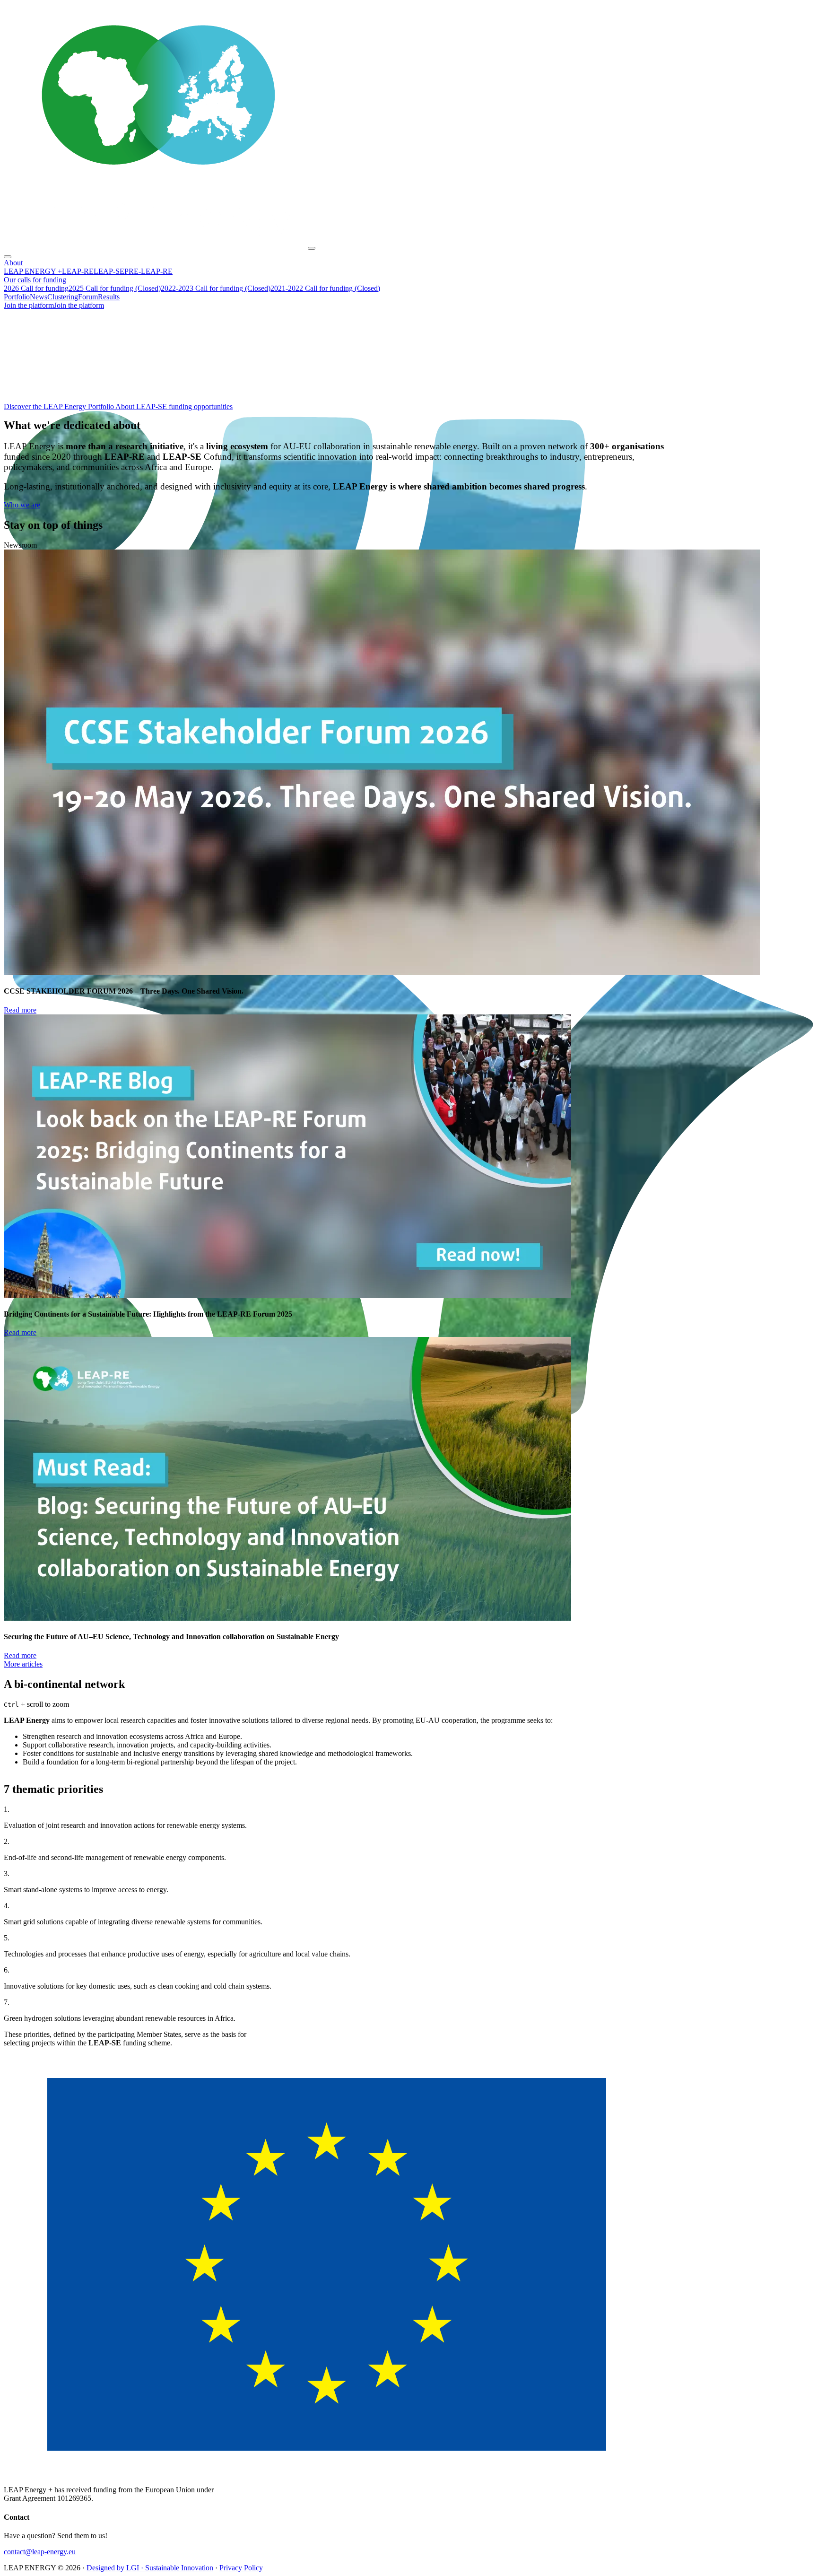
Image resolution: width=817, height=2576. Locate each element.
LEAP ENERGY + (33, 271)
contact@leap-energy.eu (40, 2552)
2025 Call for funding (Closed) (115, 288)
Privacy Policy (241, 2568)
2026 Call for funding (36, 288)
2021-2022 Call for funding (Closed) (325, 288)
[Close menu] (8, 257)
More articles (23, 1664)
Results (109, 297)
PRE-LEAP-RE (148, 271)
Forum (88, 297)
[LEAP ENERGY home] (156, 246)
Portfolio (17, 297)
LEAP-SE (109, 271)
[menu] (312, 248)
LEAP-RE (78, 271)
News (39, 297)
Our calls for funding (35, 280)
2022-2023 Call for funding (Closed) (216, 288)
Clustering (63, 297)
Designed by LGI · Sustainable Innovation (150, 2568)
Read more (20, 1010)
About (13, 263)
